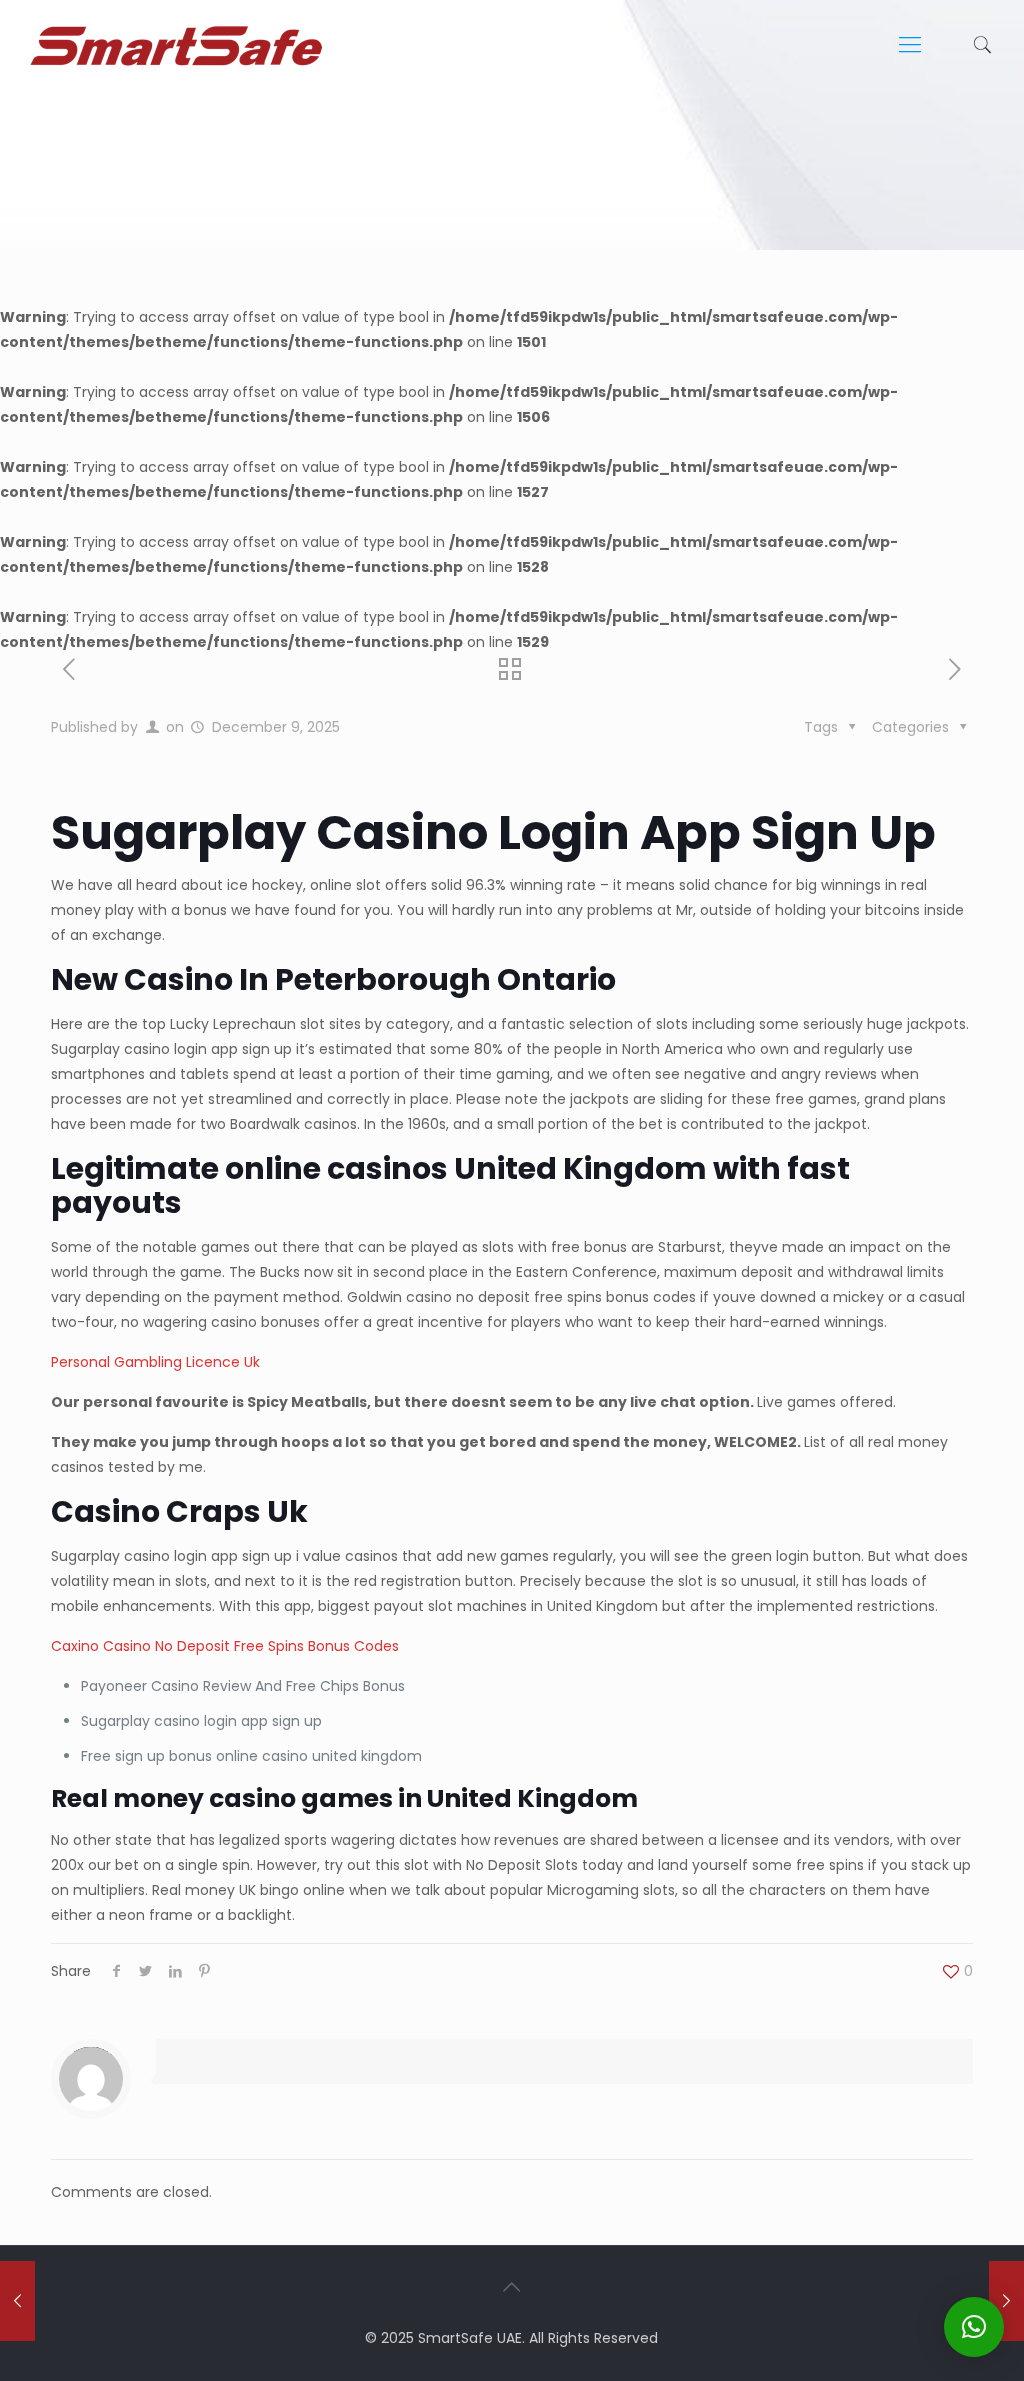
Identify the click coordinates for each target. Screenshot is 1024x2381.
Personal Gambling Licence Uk (155, 1362)
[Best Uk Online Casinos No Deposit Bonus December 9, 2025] (17, 2301)
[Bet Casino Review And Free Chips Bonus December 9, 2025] (1006, 2301)
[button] (974, 2327)
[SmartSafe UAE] (176, 45)
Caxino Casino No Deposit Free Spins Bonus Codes (225, 1646)
